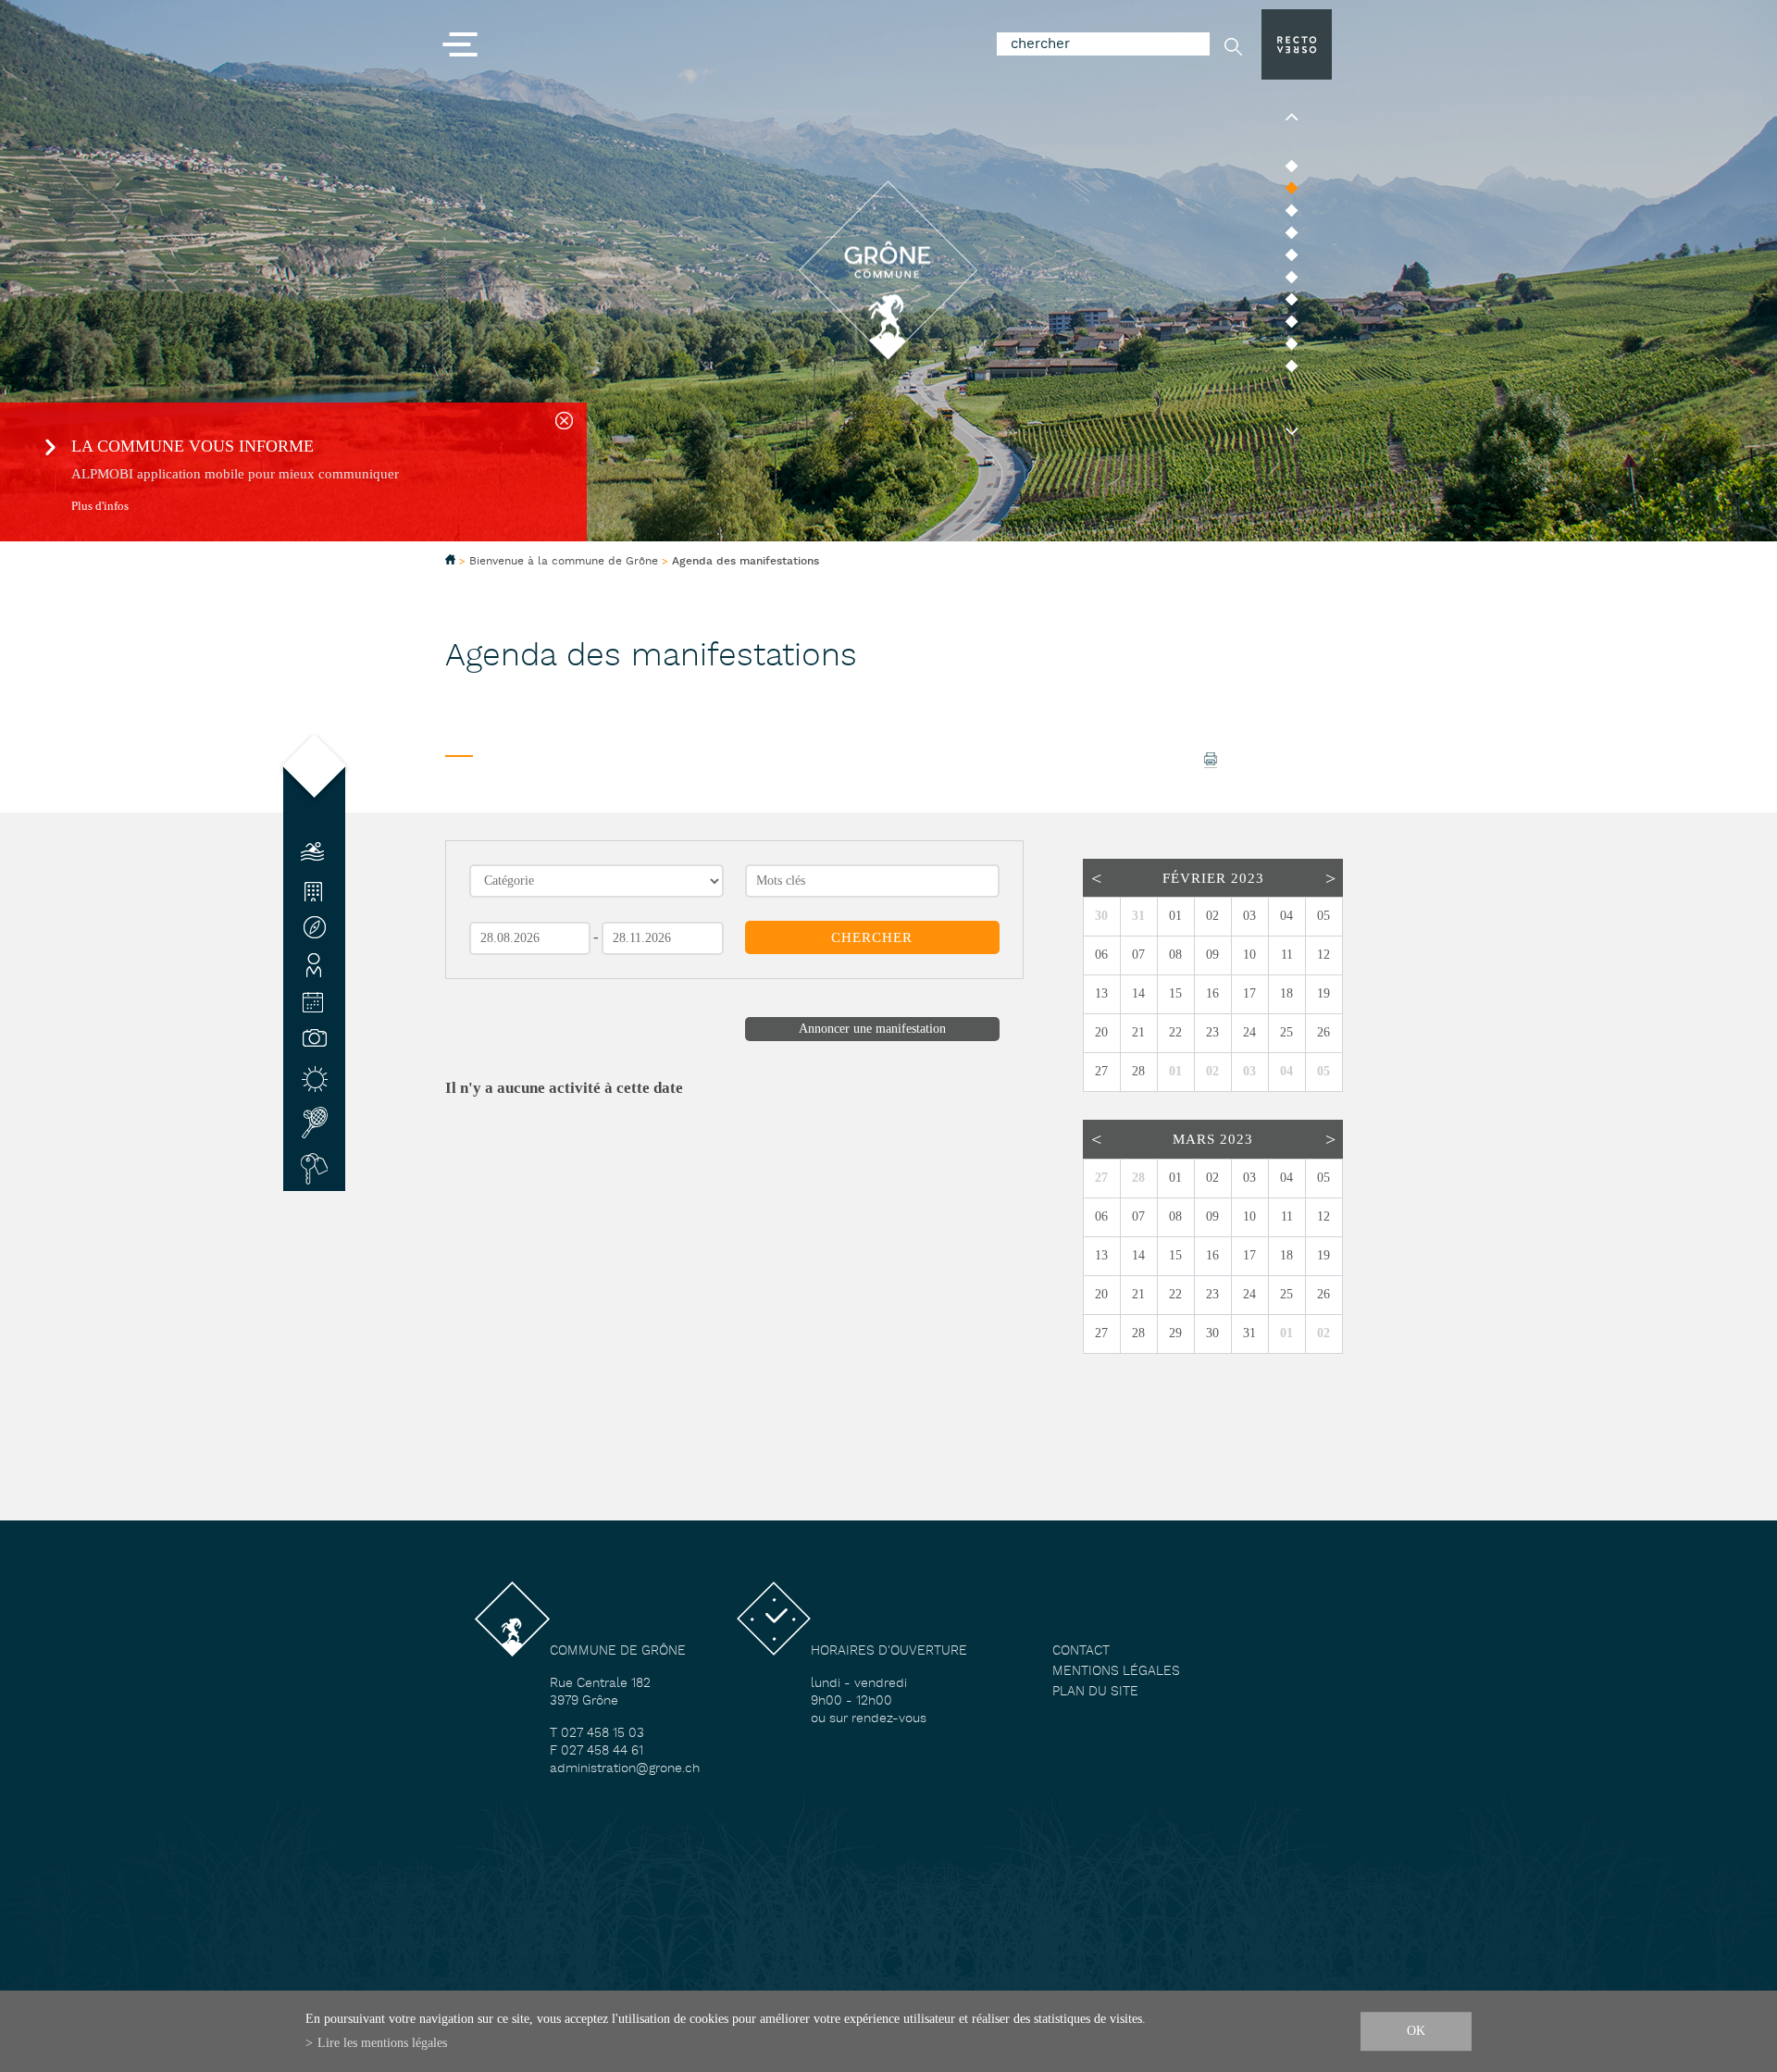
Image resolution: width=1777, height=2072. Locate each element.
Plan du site (1095, 1692)
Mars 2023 (1213, 1139)
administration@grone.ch (625, 1769)
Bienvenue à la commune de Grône (564, 561)
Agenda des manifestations (746, 562)
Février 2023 (1213, 878)
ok (1416, 2030)
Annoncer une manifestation (872, 1029)
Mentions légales (1116, 1672)
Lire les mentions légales (382, 2042)
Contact (1081, 1651)
